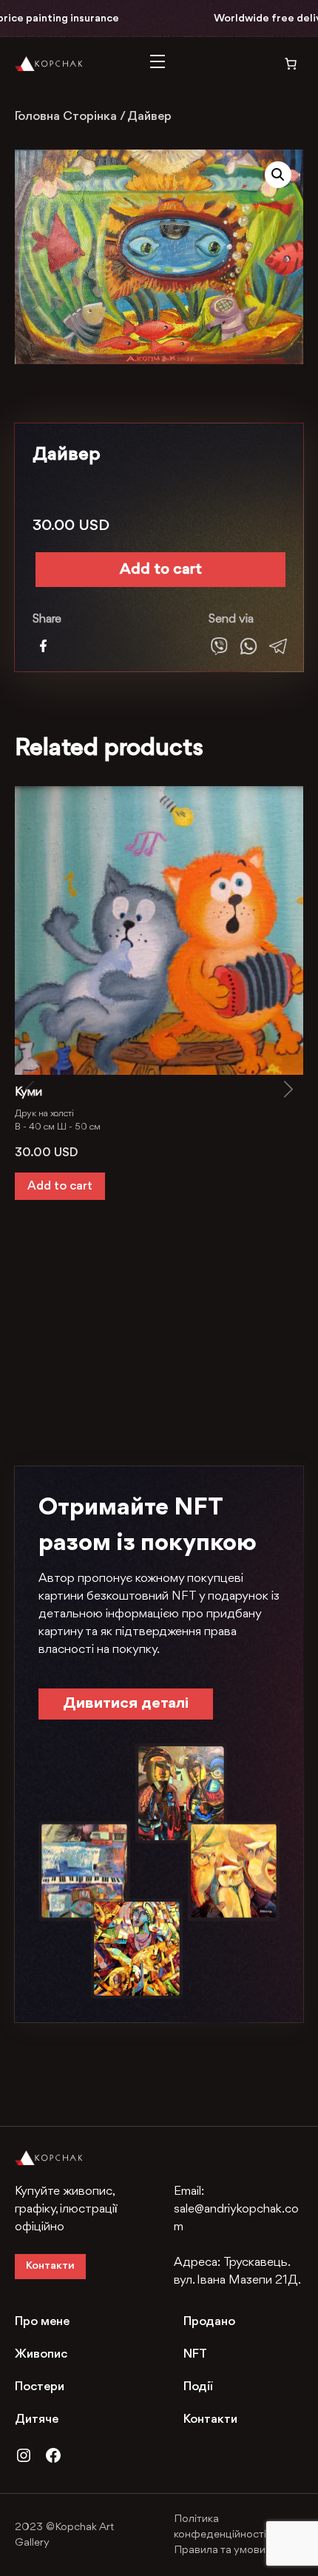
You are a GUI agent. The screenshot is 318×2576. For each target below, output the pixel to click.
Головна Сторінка (66, 117)
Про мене (42, 2322)
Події (198, 2387)
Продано (209, 2322)
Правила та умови (220, 2550)
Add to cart (161, 570)
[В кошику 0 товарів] (281, 64)
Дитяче (37, 2419)
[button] (278, 175)
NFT (195, 2354)
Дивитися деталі (126, 1704)
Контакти (50, 2266)
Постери (40, 2387)
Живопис (41, 2354)
